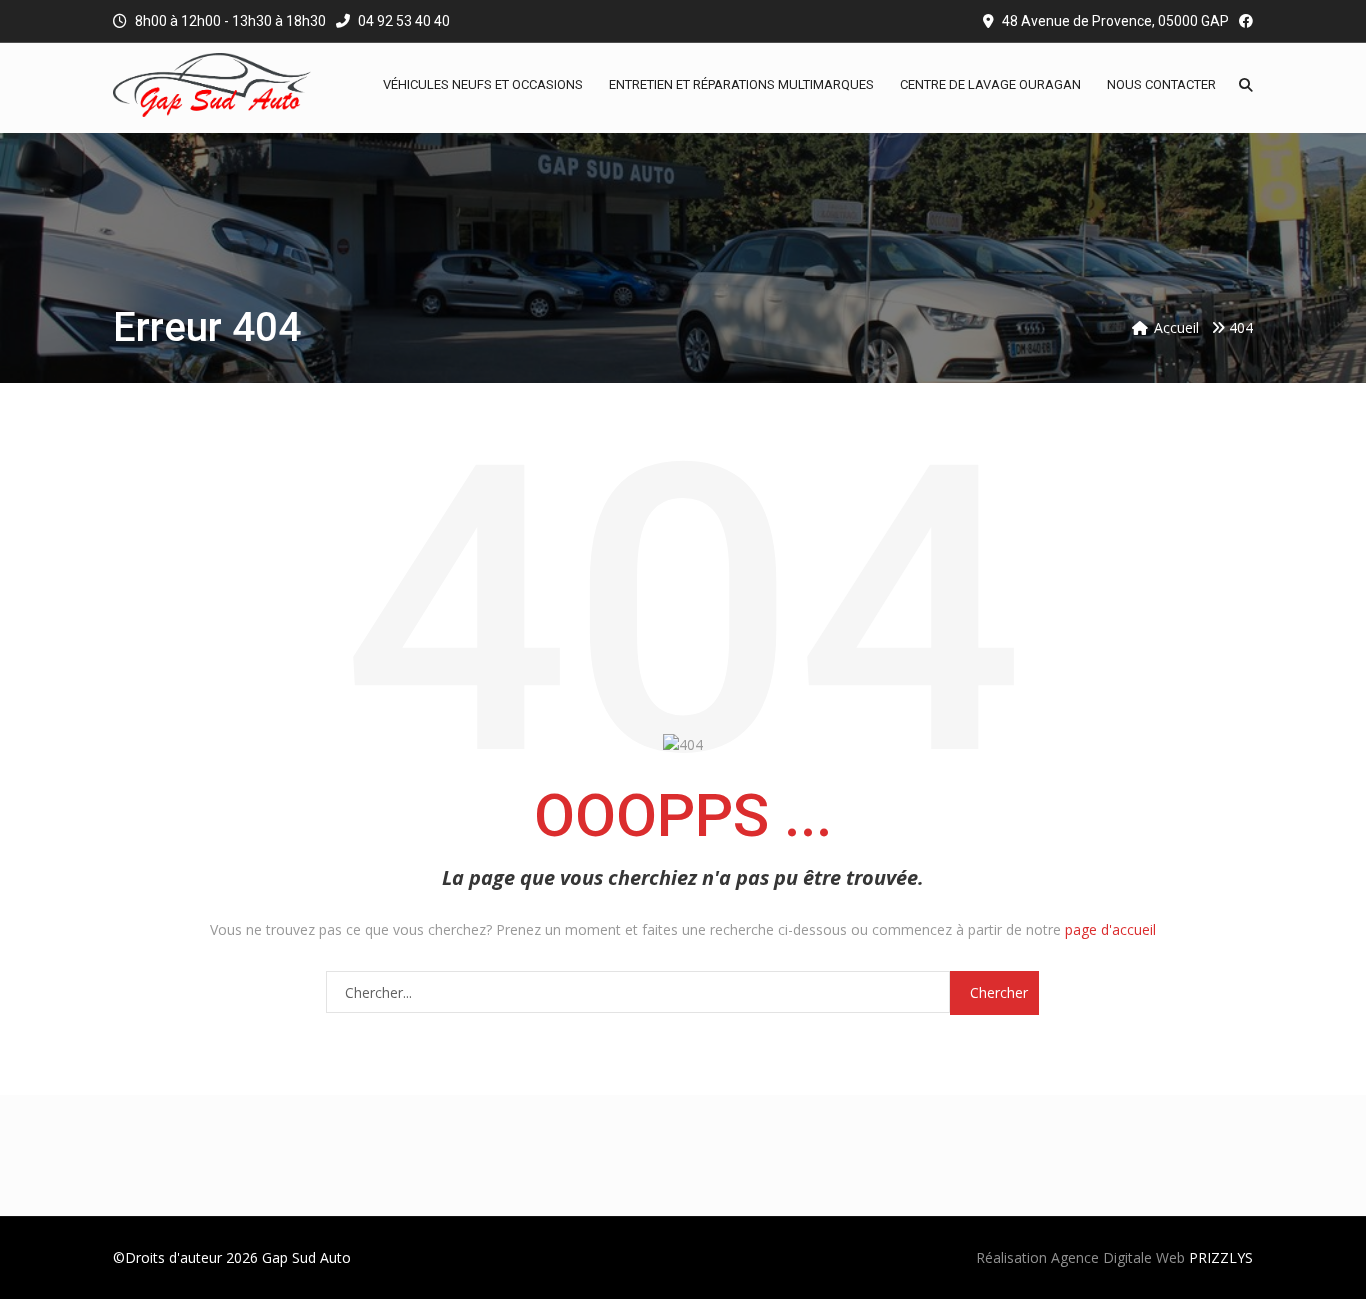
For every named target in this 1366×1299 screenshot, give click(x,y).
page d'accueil (1110, 929)
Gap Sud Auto (306, 1257)
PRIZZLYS (1221, 1257)
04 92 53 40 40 (402, 21)
